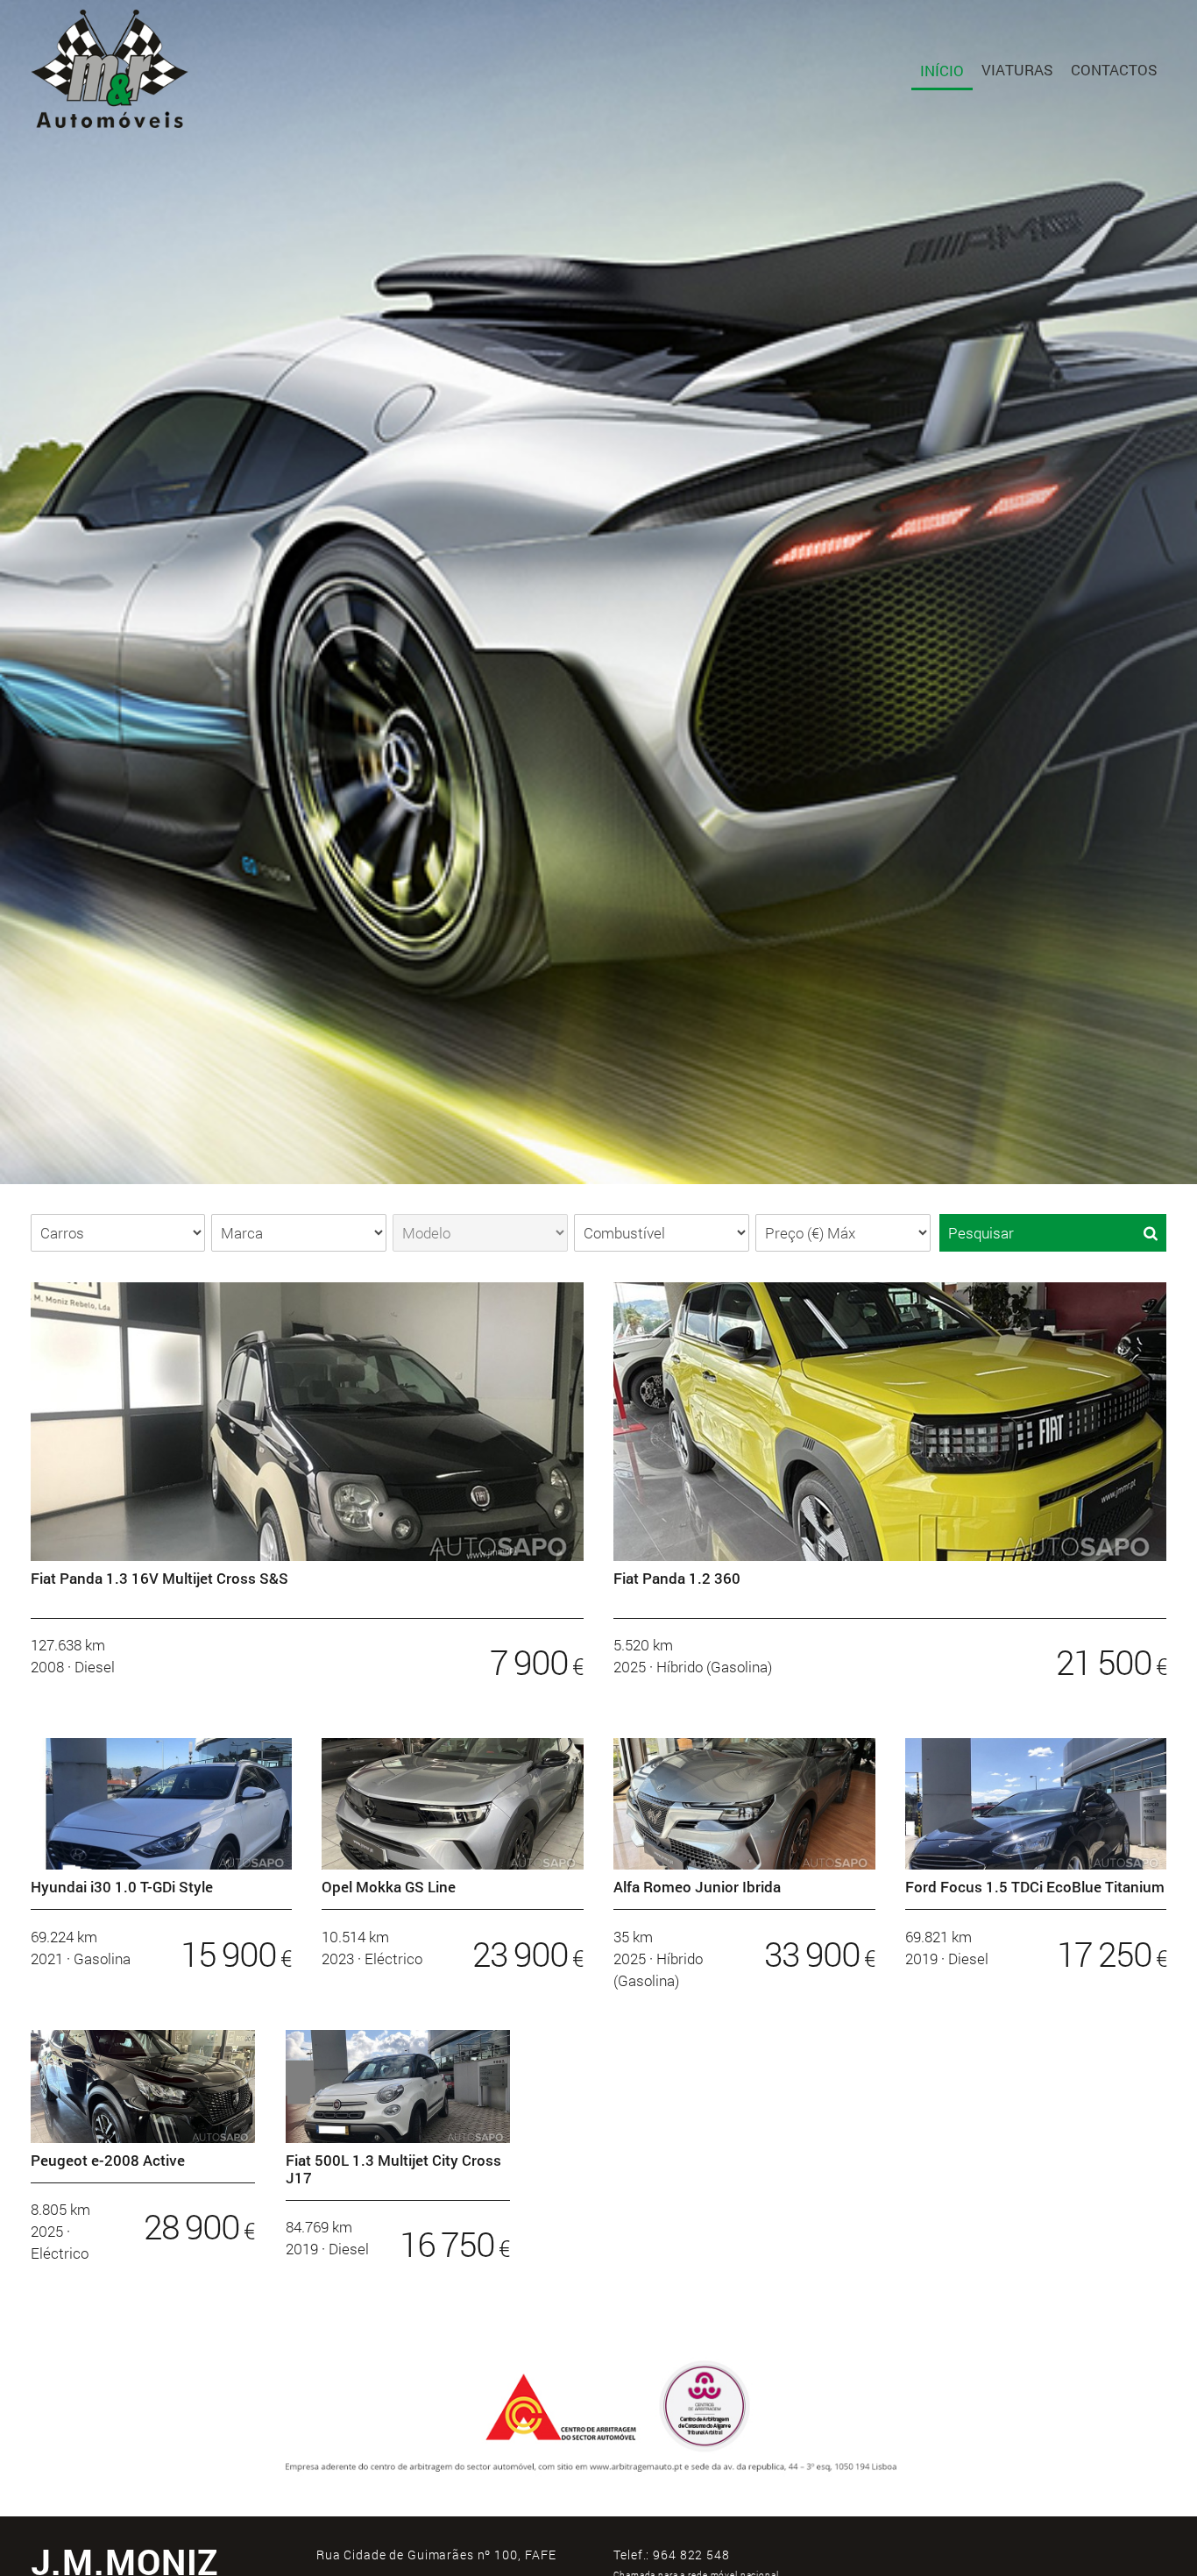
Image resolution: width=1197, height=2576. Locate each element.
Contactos (1114, 70)
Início (942, 71)
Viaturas (1017, 70)
